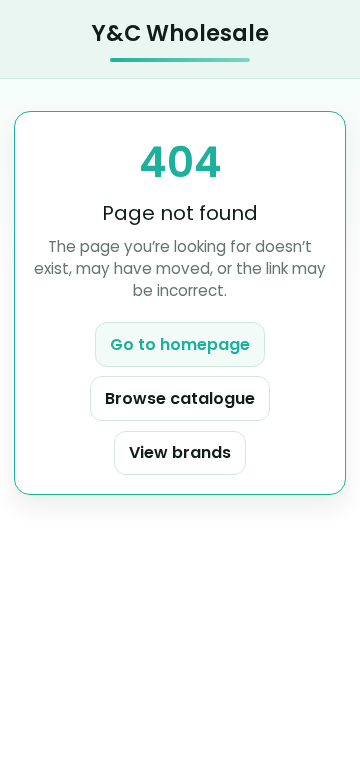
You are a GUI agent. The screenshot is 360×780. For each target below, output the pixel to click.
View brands (180, 452)
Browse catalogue (180, 398)
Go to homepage (180, 344)
